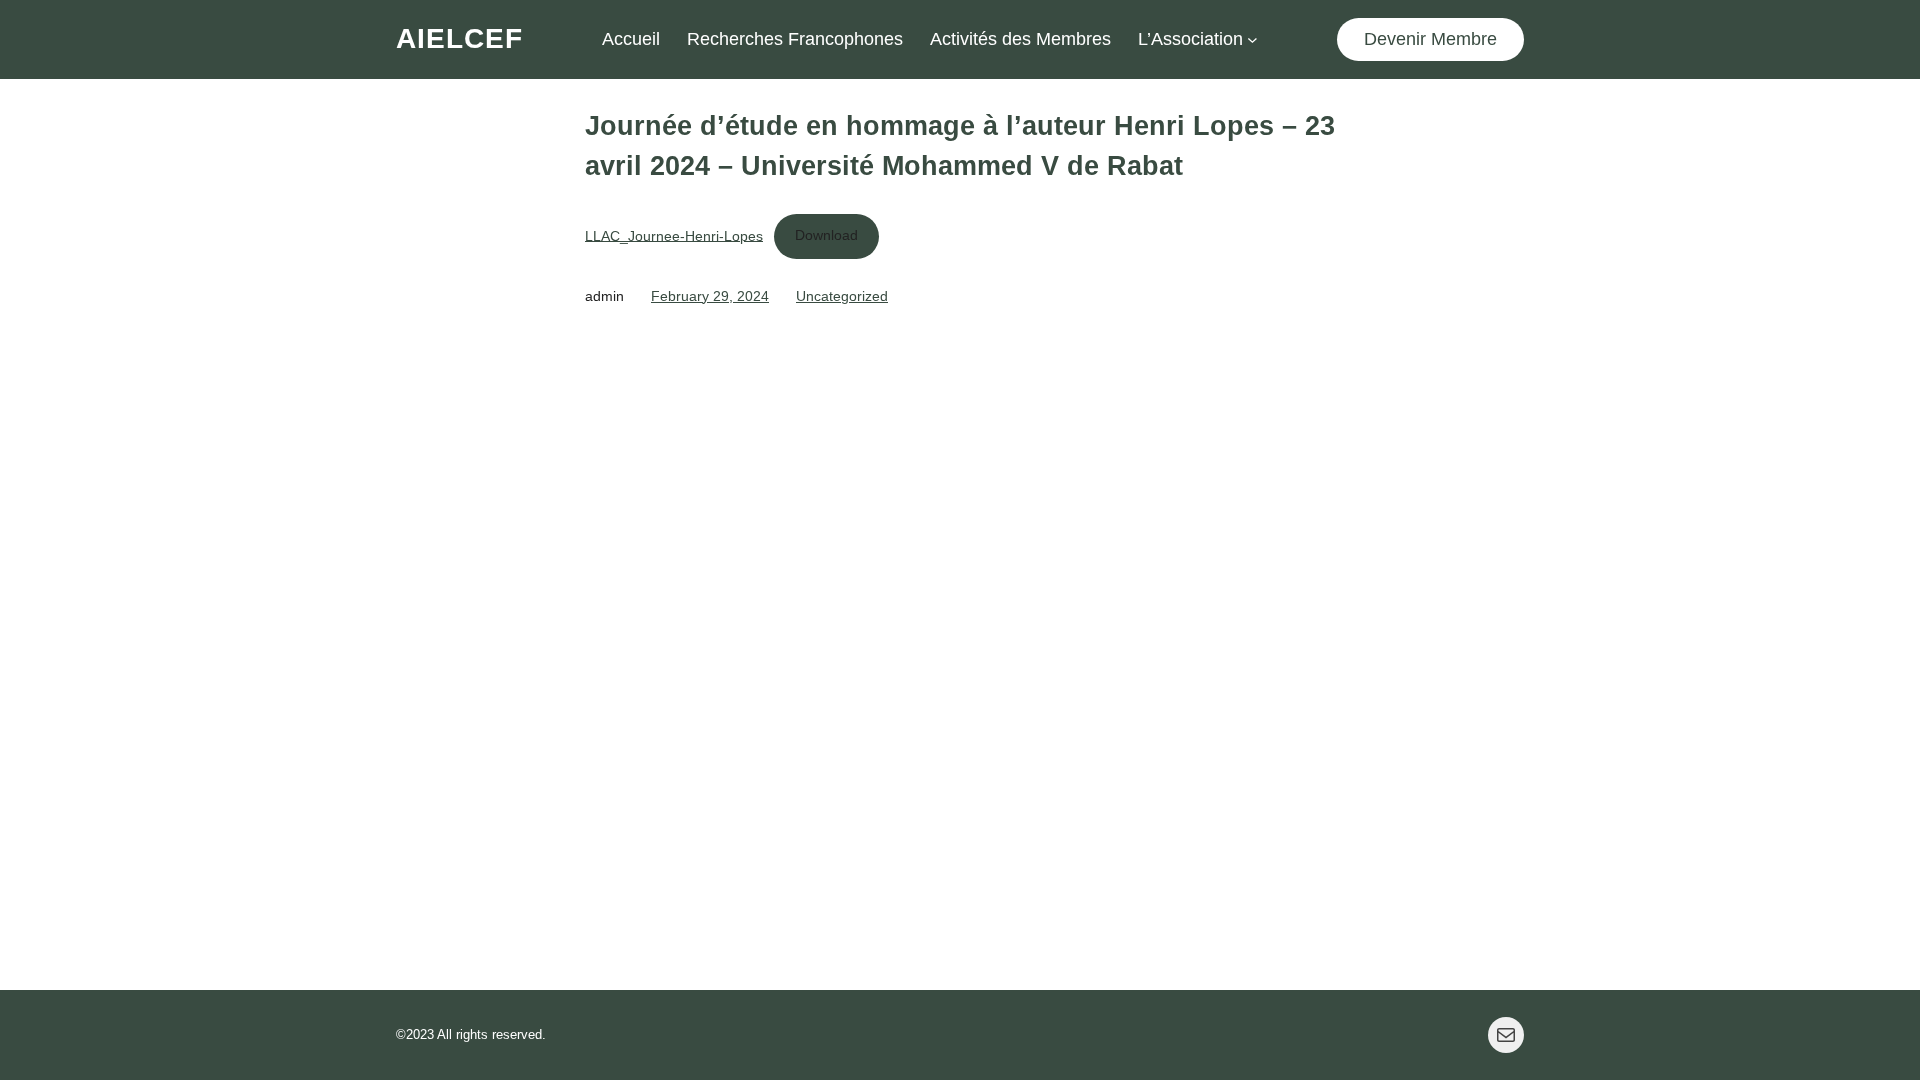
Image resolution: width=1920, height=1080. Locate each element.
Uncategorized (842, 296)
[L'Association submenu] (1252, 39)
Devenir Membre (1430, 39)
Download (826, 235)
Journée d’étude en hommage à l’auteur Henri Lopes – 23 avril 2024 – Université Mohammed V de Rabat (960, 146)
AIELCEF (459, 38)
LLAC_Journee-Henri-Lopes (674, 235)
